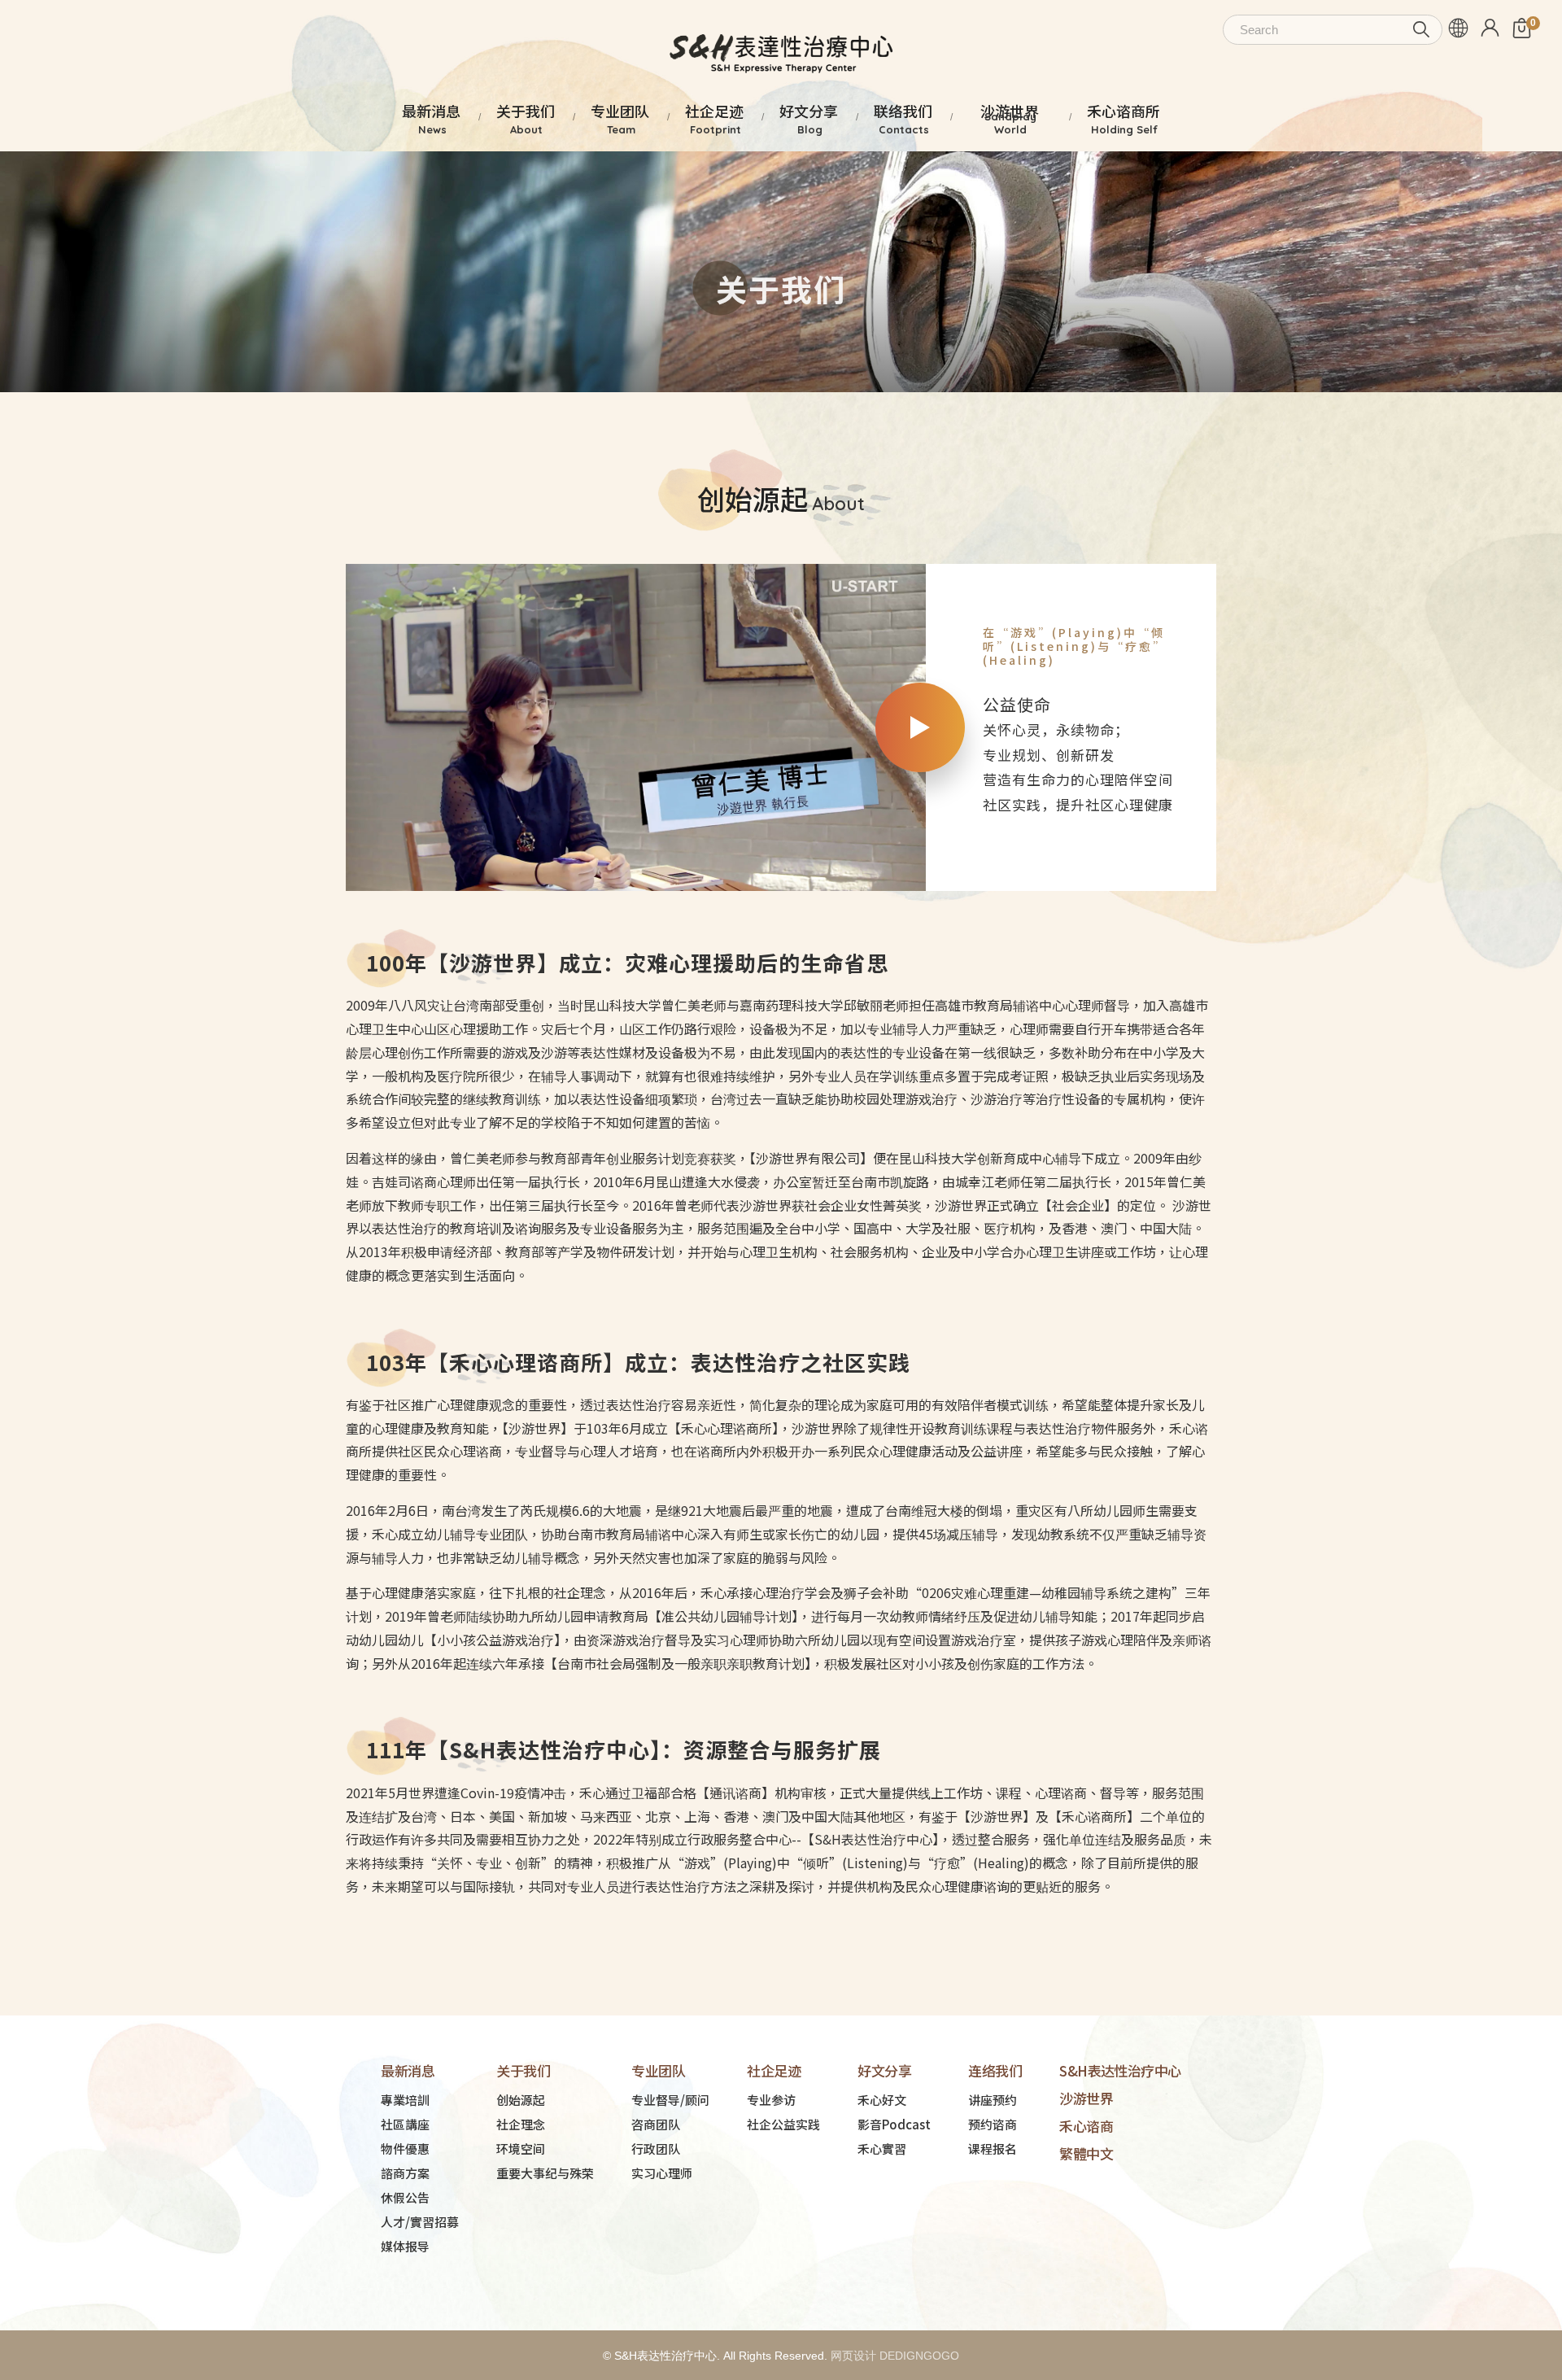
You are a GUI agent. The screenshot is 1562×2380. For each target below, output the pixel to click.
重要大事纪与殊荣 (545, 2173)
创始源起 (521, 2100)
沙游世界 (1086, 2098)
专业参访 (771, 2100)
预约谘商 (993, 2124)
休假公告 (405, 2197)
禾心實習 (882, 2149)
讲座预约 (993, 2100)
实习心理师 (662, 2173)
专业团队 (658, 2070)
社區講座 (405, 2124)
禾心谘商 (1086, 2126)
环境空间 (521, 2149)
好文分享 (884, 2070)
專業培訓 (405, 2100)
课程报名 (993, 2149)
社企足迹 (774, 2070)
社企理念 (521, 2124)
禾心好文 (882, 2100)
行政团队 (656, 2149)
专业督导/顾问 (670, 2100)
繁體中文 (1086, 2153)
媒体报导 (405, 2246)
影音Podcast (894, 2124)
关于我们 (523, 2070)
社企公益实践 (783, 2124)
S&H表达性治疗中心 (1120, 2070)
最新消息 (408, 2070)
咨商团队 (656, 2124)
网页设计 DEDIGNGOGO (895, 2356)
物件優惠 (405, 2149)
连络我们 (995, 2070)
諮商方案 (405, 2173)
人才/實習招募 (420, 2222)
